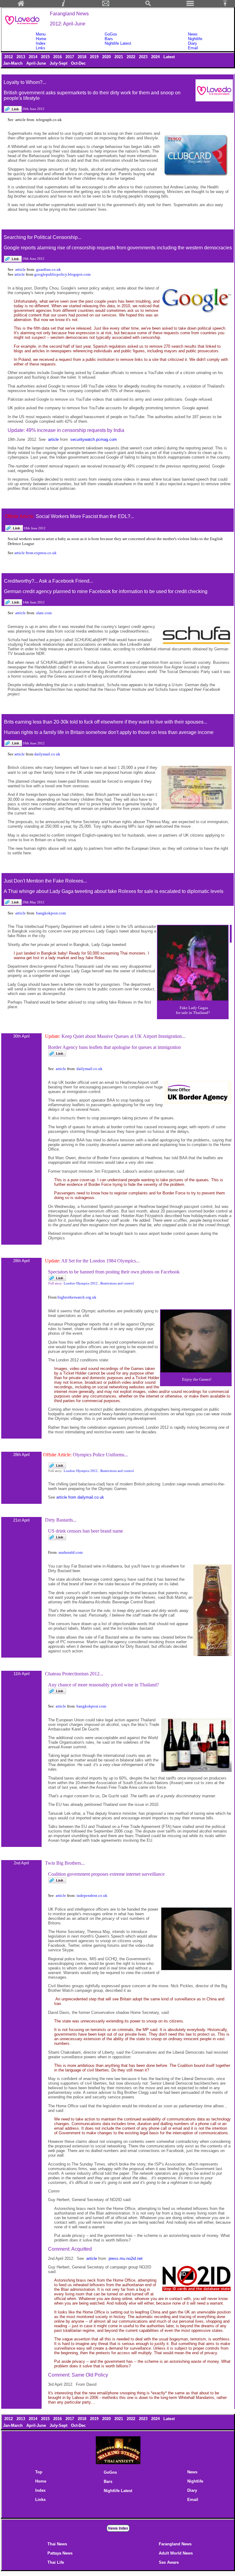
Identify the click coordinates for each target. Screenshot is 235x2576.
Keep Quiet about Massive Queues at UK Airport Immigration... (123, 1036)
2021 (119, 57)
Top (39, 2472)
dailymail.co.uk (47, 754)
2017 (70, 57)
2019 (95, 57)
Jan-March (13, 63)
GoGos (111, 34)
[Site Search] (148, 5)
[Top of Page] (227, 5)
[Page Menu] (190, 5)
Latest (169, 57)
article (21, 269)
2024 (156, 57)
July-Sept (59, 63)
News (193, 34)
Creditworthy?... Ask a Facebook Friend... (48, 581)
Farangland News (175, 2544)
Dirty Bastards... (61, 1520)
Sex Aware (169, 2562)
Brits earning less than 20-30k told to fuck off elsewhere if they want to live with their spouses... (106, 722)
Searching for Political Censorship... (43, 237)
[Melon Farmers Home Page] (21, 5)
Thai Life (56, 2562)
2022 (132, 57)
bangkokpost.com (51, 913)
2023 (144, 57)
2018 (83, 57)
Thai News (57, 2544)
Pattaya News (60, 2553)
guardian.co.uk (48, 269)
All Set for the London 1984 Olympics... (100, 1261)
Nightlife (195, 39)
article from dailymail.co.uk (80, 1497)
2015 (46, 57)
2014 (34, 57)
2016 (58, 57)
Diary (192, 43)
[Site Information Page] (63, 5)
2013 (21, 57)
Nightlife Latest (118, 43)
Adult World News (176, 2553)
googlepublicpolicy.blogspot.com (62, 274)
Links (41, 48)
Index (41, 43)
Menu (41, 34)
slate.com (44, 613)
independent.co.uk (92, 1895)
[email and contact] (106, 5)
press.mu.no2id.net (126, 2258)
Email (193, 48)
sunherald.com (71, 1552)
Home (41, 39)
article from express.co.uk (35, 553)
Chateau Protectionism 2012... (74, 1674)
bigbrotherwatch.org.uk (77, 1297)
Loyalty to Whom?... (25, 82)
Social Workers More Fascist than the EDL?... (85, 516)
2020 (107, 57)
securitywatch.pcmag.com (94, 439)
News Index (118, 2528)
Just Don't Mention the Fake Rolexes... (45, 881)
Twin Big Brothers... (65, 1863)
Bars (109, 39)
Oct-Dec (79, 63)
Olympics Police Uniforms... (100, 1455)
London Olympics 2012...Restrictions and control (99, 1283)
